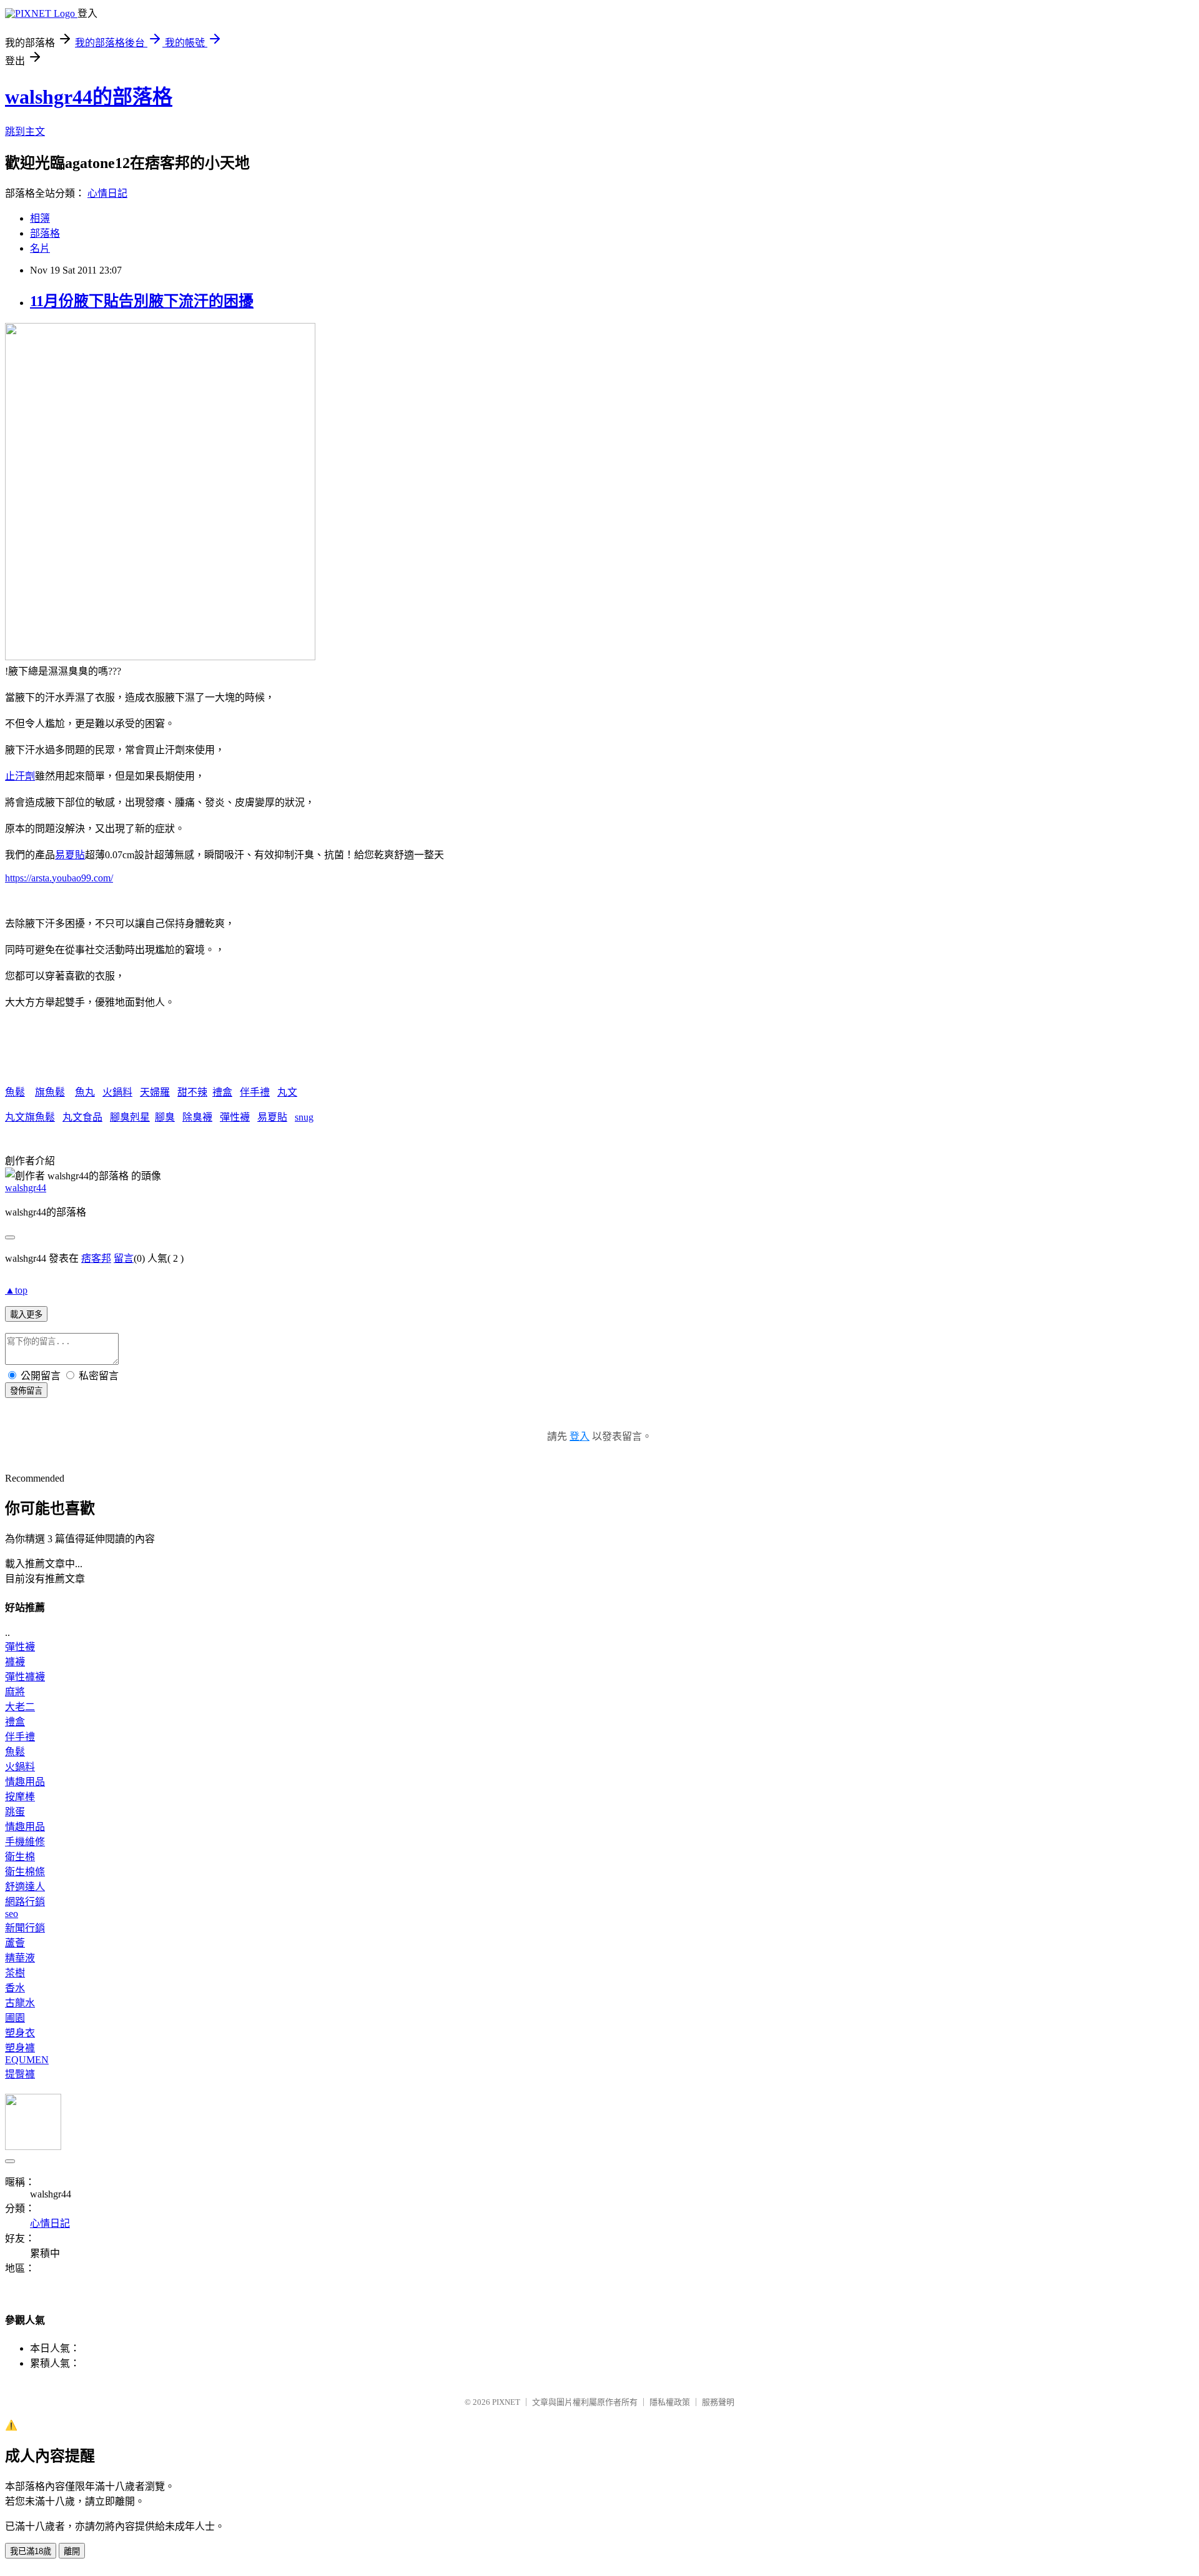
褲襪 (15, 1662)
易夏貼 (70, 855)
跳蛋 (15, 1812)
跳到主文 (25, 131)
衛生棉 (20, 1857)
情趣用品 (25, 1782)
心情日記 (107, 193)
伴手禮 (255, 1092)
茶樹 (15, 1973)
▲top (16, 1290)
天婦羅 (155, 1092)
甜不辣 (192, 1092)
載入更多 (26, 1315)
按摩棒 (20, 1797)
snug (304, 1117)
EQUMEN (27, 2060)
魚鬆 (15, 1092)
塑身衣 (20, 2033)
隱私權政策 (670, 2402)
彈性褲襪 (25, 1677)
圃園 (15, 2018)
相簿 (40, 218)
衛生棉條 (25, 1872)
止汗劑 (20, 776)
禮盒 (222, 1092)
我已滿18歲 (31, 2551)
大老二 (20, 1707)
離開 (72, 2551)
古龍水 (20, 2003)
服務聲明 (718, 2402)
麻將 (15, 1692)
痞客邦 (96, 1258)
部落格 (45, 233)
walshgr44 (26, 1188)
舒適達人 (25, 1887)
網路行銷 (25, 1902)
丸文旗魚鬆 (30, 1117)
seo (12, 1914)
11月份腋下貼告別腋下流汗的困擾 (142, 301)
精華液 (20, 1958)
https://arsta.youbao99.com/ (59, 878)
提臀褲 (20, 2074)
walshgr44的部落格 (89, 97)
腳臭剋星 (130, 1117)
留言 (124, 1258)
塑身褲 (20, 2048)
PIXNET (506, 2402)
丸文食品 (82, 1117)
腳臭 (165, 1117)
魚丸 (85, 1092)
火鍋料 (117, 1092)
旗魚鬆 (50, 1092)
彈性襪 (235, 1117)
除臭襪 (197, 1117)
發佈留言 (26, 1391)
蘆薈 (15, 1943)
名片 (40, 248)
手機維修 (25, 1842)
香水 (15, 1988)
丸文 (287, 1092)
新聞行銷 (25, 1928)
